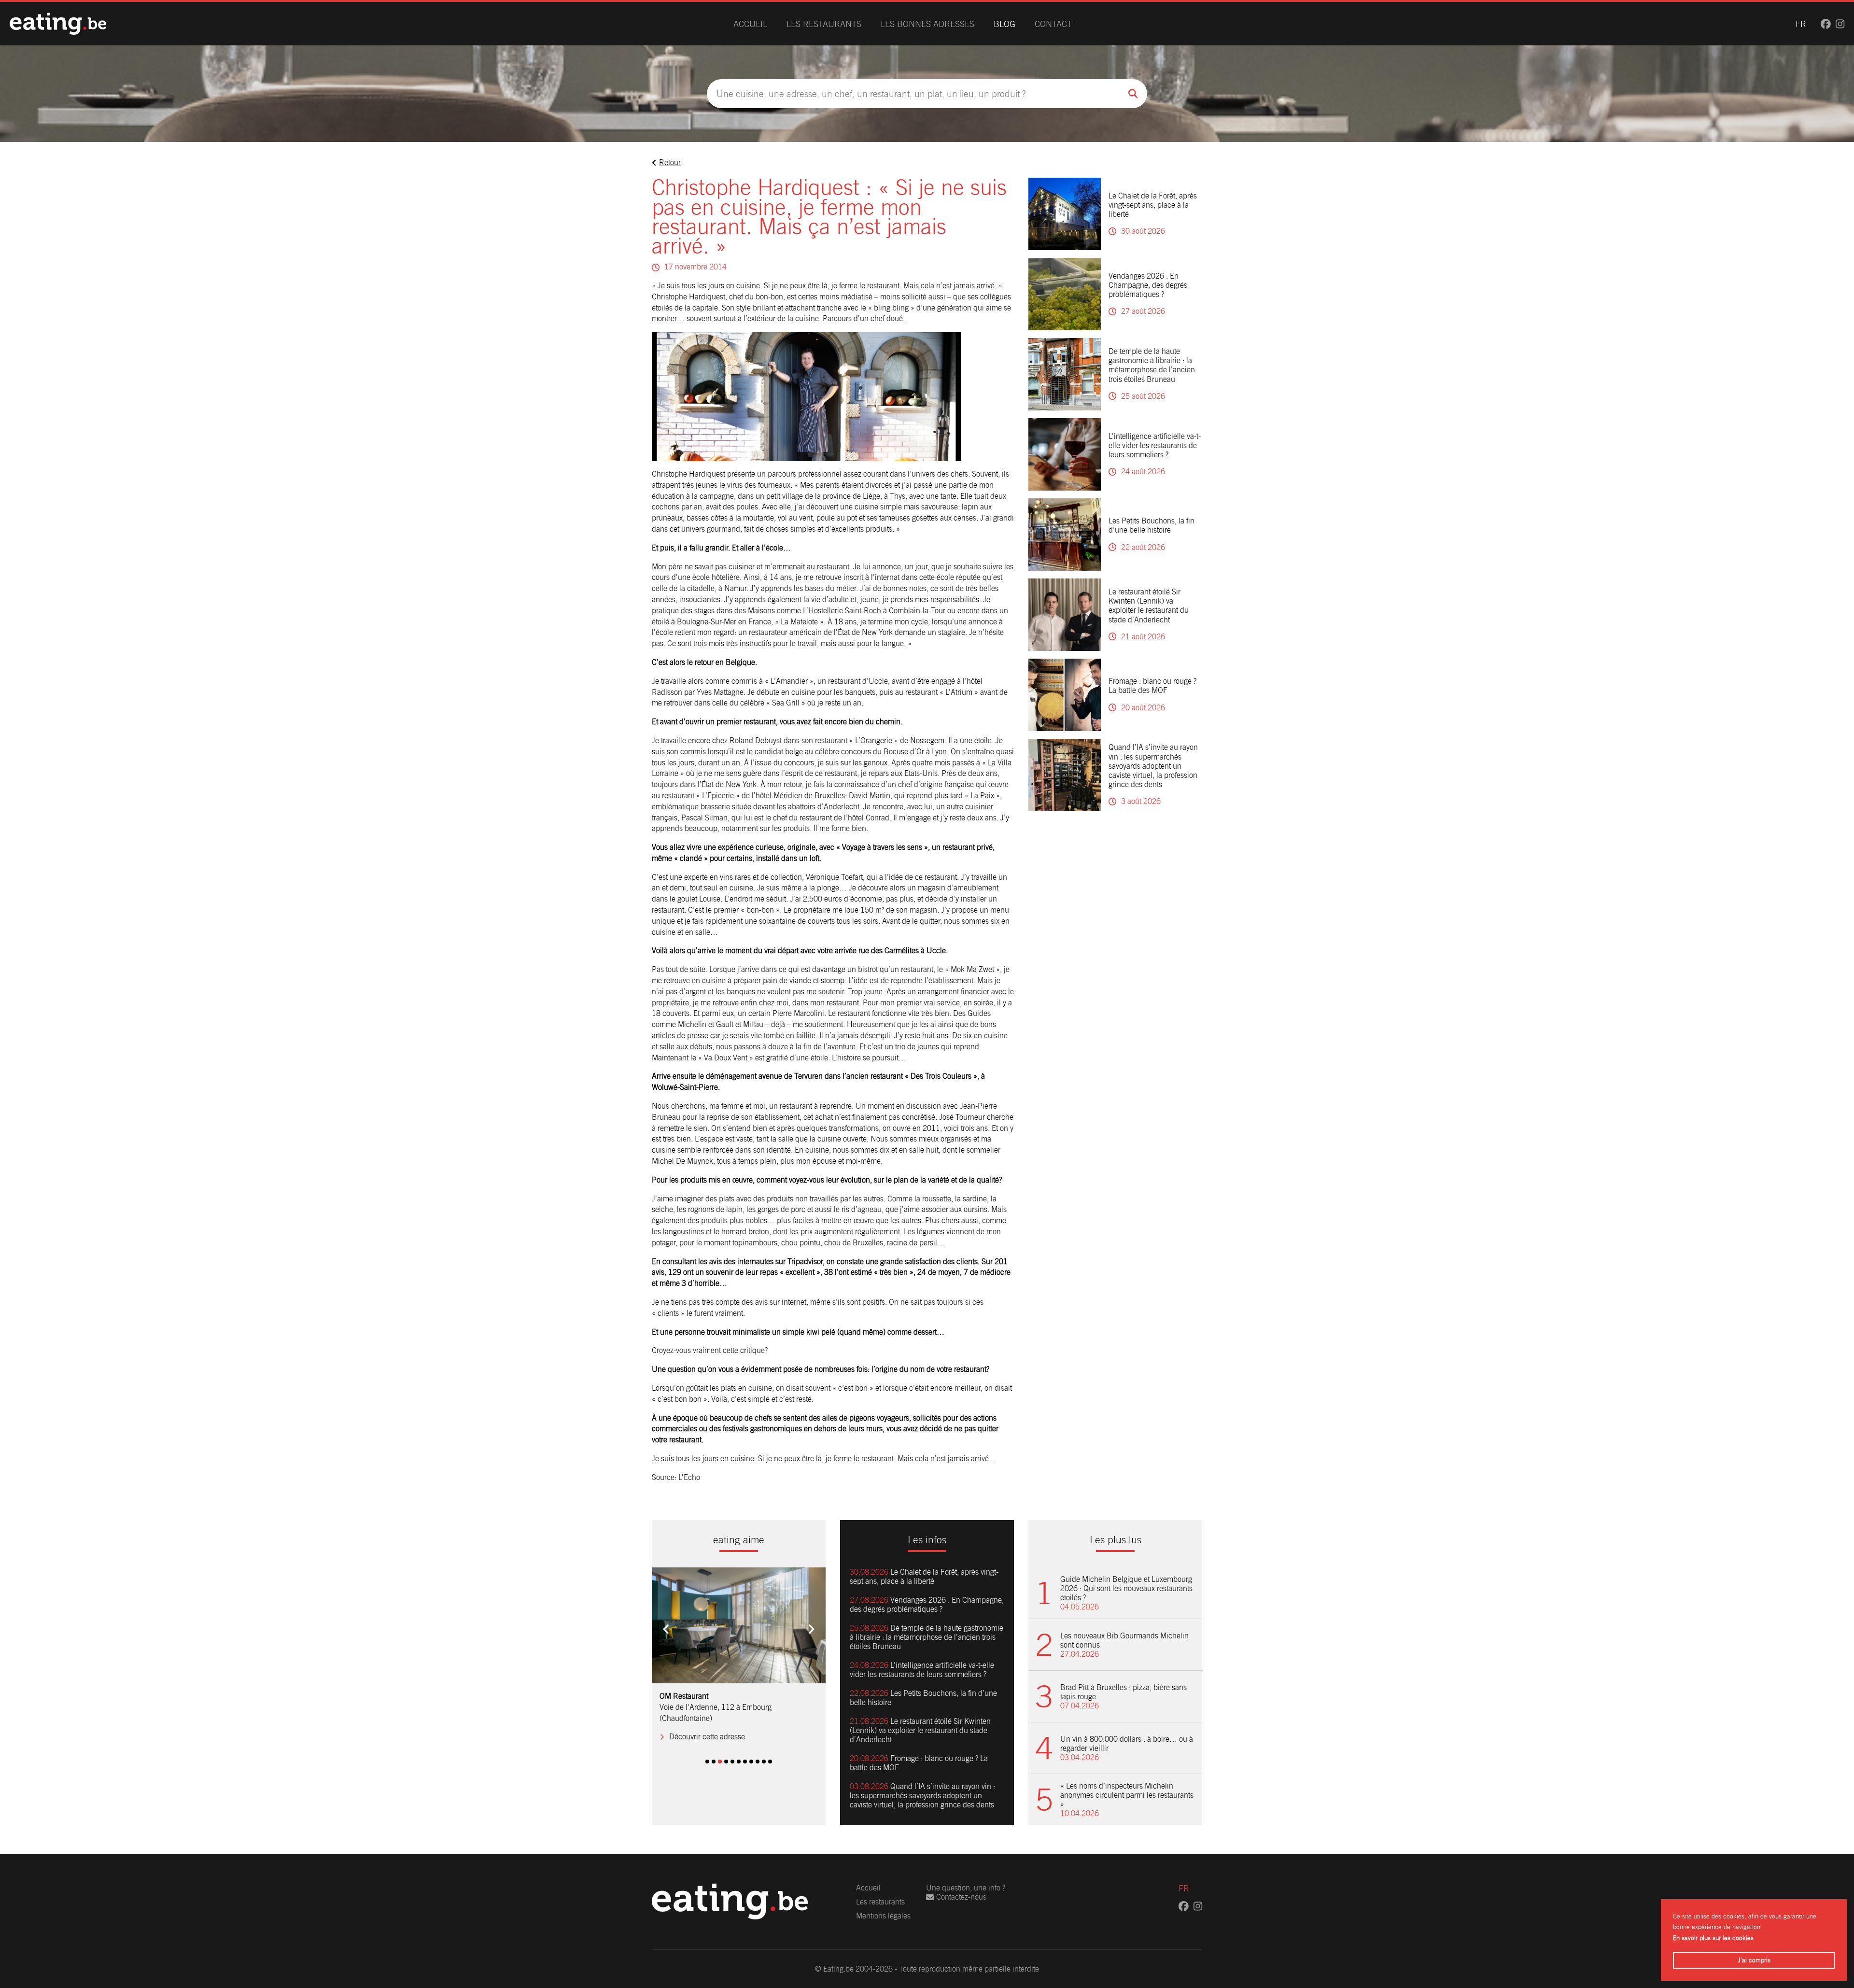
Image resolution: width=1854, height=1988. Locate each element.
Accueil (750, 24)
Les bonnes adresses (927, 24)
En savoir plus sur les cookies (1713, 1938)
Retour (670, 162)
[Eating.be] (58, 24)
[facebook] (1826, 24)
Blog (1004, 24)
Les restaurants (824, 24)
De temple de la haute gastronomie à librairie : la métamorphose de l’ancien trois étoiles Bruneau (1152, 365)
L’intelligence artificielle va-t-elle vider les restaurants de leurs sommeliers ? (1155, 445)
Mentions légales (883, 1916)
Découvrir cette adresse (707, 1726)
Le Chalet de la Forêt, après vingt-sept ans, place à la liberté (1153, 205)
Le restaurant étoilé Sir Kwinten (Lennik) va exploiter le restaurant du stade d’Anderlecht (1149, 606)
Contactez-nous (961, 1897)
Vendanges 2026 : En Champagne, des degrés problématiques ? (1148, 285)
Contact (1053, 24)
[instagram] (1840, 24)
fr (1801, 24)
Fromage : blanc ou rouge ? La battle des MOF (1152, 686)
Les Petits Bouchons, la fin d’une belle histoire (1152, 525)
